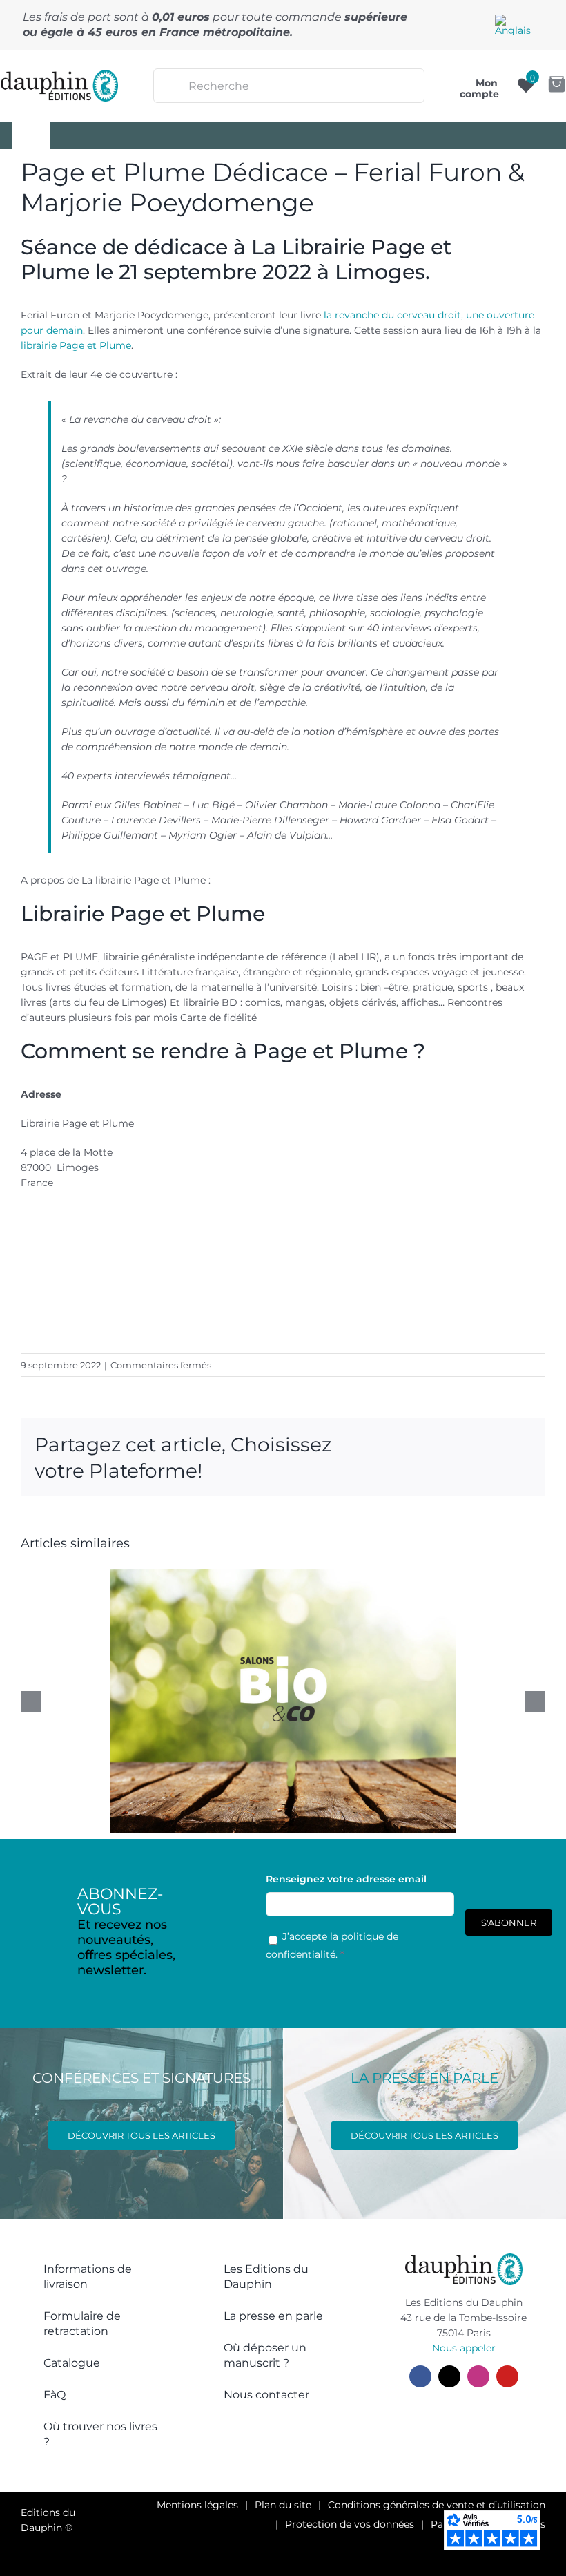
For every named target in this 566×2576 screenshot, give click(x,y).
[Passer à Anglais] (513, 25)
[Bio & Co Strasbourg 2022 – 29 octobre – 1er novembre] (283, 1701)
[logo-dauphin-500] (60, 75)
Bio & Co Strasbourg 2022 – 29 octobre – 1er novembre (269, 1671)
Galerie (298, 1671)
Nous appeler (464, 2348)
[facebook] (420, 2376)
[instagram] (478, 2376)
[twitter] (449, 2376)
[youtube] (507, 2376)
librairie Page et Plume (76, 345)
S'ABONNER (509, 1923)
